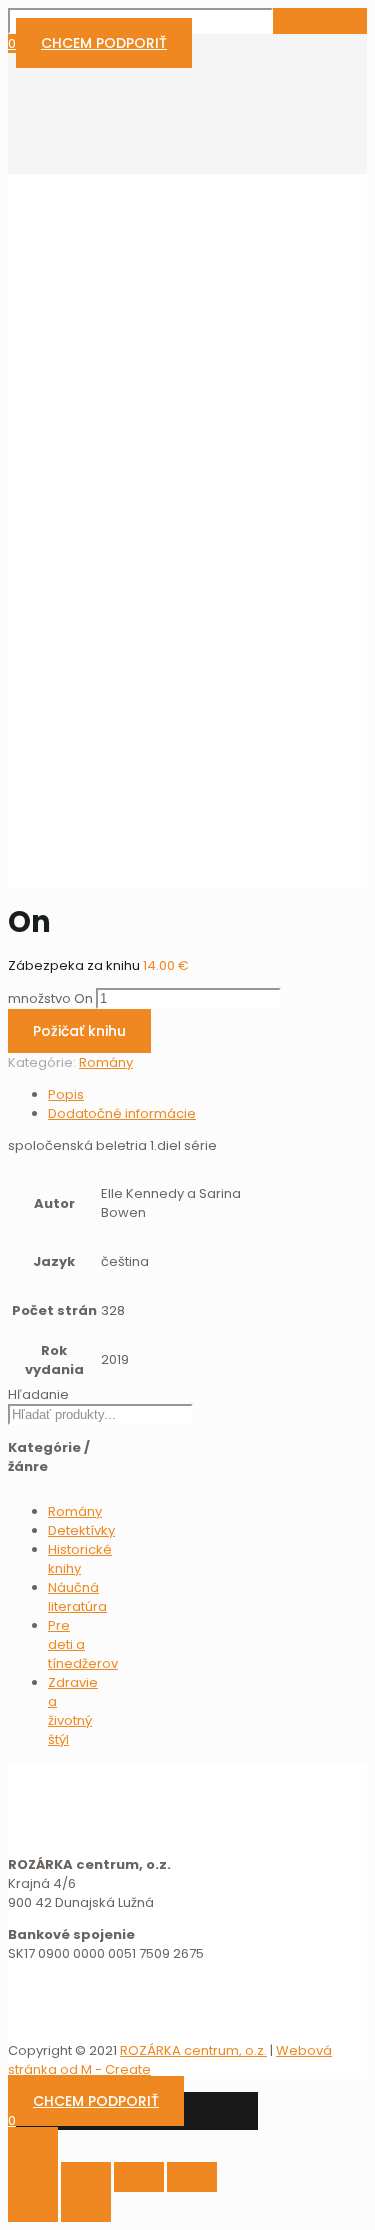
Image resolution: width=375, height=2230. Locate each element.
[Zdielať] (86, 2177)
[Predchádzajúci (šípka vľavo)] (33, 2207)
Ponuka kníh (87, 667)
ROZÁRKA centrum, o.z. (193, 2050)
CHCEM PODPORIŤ (104, 43)
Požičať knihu (79, 1031)
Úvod (65, 648)
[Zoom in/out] (192, 2177)
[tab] (166, 1094)
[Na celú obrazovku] (139, 2177)
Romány (75, 686)
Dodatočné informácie (122, 1113)
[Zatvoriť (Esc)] (33, 2177)
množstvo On (50, 998)
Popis (66, 1094)
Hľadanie (38, 1394)
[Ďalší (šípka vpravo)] (86, 2207)
